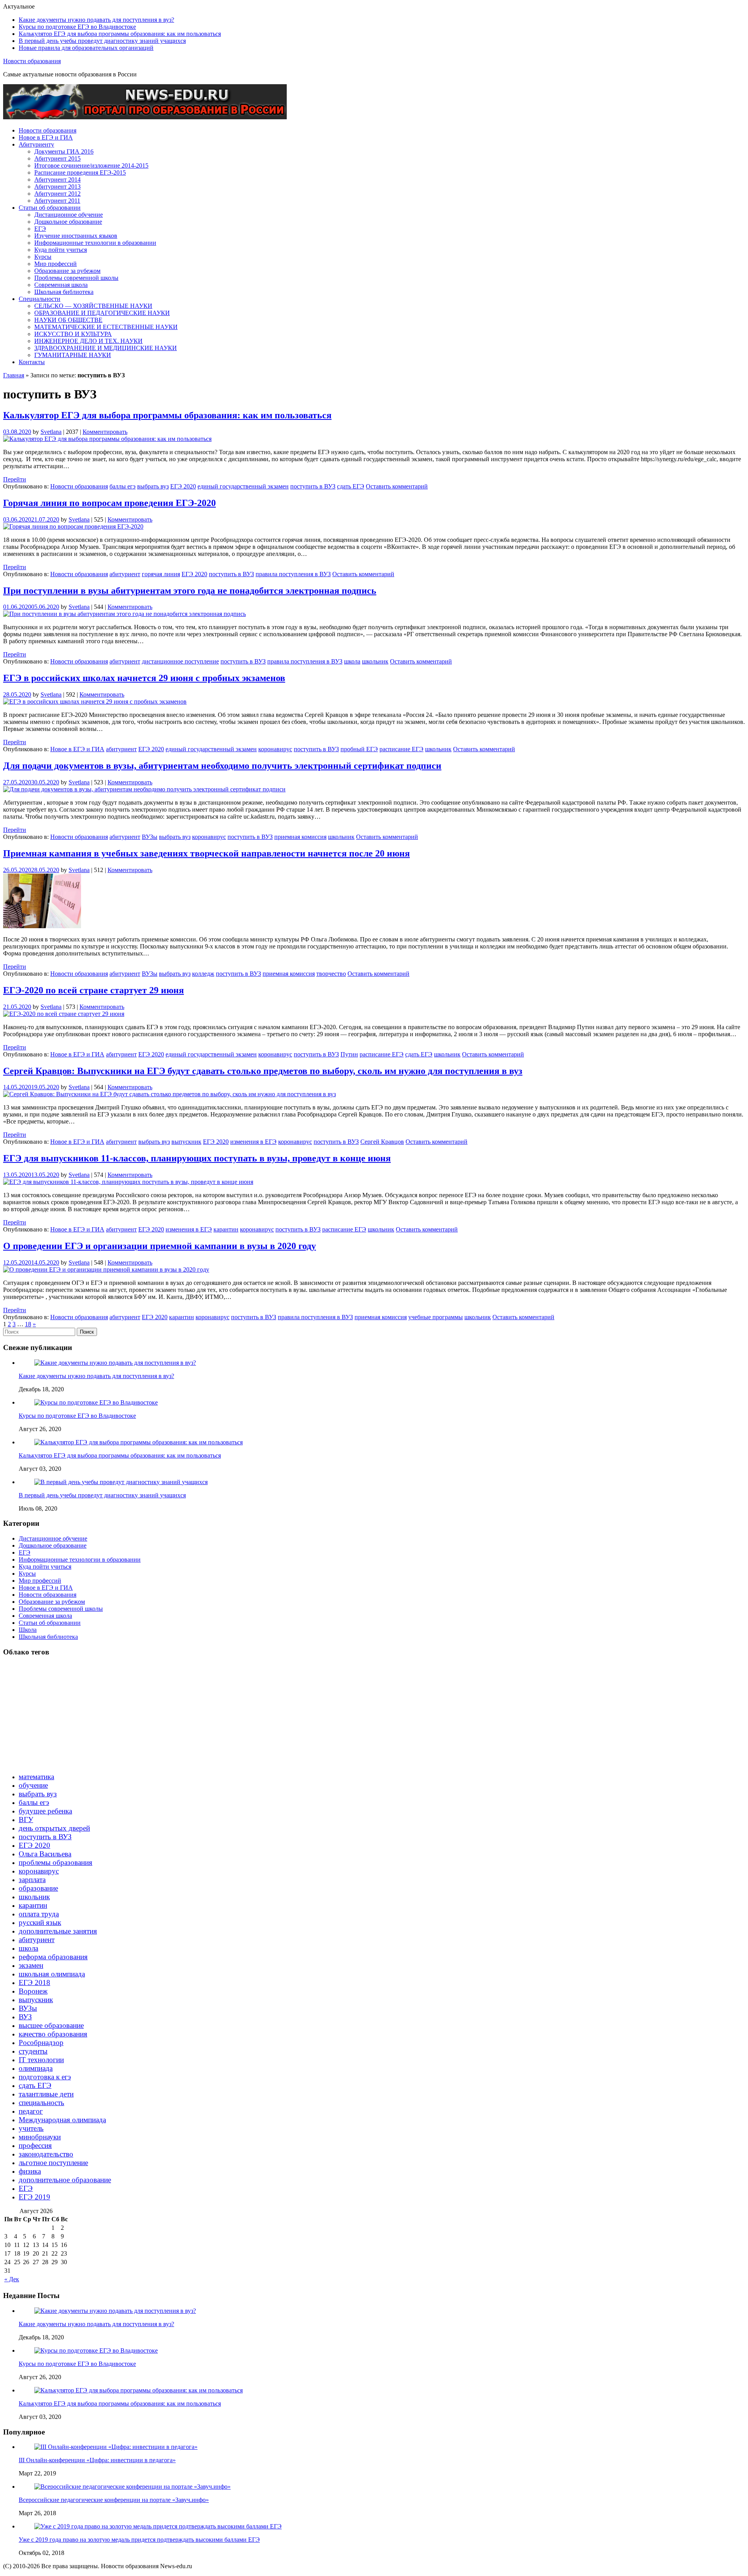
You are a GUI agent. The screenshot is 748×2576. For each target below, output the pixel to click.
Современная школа (61, 285)
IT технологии (41, 2060)
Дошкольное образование (68, 222)
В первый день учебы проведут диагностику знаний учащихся (102, 41)
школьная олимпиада (52, 1974)
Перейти (15, 479)
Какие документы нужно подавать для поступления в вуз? (96, 20)
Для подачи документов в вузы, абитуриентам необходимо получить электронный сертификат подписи (222, 766)
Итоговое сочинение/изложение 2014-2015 (91, 165)
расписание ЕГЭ (401, 749)
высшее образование (51, 2025)
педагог (31, 2111)
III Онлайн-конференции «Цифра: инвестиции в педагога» (97, 2460)
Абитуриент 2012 (57, 194)
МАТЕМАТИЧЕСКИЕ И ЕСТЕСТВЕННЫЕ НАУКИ (106, 327)
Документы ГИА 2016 (64, 151)
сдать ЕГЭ (351, 486)
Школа (28, 1630)
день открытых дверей (54, 1828)
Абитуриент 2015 (57, 158)
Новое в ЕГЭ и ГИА (46, 137)
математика (36, 1777)
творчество (331, 974)
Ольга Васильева (45, 1854)
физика (30, 2171)
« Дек (12, 2279)
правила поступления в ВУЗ (293, 574)
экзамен (31, 1965)
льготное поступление (53, 2163)
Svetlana (51, 432)
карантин (226, 1229)
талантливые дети (46, 2094)
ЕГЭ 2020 (183, 486)
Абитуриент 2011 (57, 201)
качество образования (53, 2034)
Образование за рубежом (67, 271)
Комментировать (105, 432)
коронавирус (275, 749)
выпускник (186, 1142)
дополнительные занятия (58, 1931)
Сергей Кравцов (382, 1142)
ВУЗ (25, 2017)
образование (38, 1888)
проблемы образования (56, 1862)
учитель (31, 2128)
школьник (375, 661)
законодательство (46, 2154)
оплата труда (39, 1914)
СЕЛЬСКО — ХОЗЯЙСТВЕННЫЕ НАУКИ (93, 306)
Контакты (32, 362)
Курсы (43, 257)
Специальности (40, 299)
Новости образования (32, 61)
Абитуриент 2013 (57, 187)
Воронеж (33, 1991)
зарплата (32, 1880)
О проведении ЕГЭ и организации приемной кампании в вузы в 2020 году (160, 1246)
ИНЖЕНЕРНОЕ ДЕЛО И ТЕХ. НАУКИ (88, 341)
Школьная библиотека (64, 292)
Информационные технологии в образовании (95, 243)
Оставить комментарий (397, 486)
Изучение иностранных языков (76, 236)
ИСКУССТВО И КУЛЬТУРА (73, 334)
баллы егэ (123, 486)
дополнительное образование (65, 2180)
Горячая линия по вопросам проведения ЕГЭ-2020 (109, 503)
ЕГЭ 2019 (34, 2197)
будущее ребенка (45, 1811)
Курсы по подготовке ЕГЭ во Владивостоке (77, 27)
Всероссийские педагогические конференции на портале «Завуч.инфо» (114, 2500)
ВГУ (26, 1820)
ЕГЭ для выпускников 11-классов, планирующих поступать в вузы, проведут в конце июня (197, 1158)
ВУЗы (150, 837)
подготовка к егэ (45, 2077)
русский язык (40, 1922)
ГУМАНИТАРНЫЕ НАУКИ (73, 355)
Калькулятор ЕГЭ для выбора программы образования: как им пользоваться (120, 34)
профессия (35, 2145)
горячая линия (161, 574)
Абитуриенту (36, 144)
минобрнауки (40, 2137)
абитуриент (125, 574)
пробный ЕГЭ (359, 749)
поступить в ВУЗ (313, 486)
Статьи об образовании (50, 208)
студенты (33, 2051)
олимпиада (36, 2068)
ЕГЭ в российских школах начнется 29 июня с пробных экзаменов (144, 678)
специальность (41, 2103)
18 (28, 1324)
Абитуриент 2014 (57, 180)
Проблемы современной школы (76, 278)
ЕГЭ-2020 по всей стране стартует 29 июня (93, 990)
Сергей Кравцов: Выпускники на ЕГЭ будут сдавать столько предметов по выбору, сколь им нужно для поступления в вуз (263, 1071)
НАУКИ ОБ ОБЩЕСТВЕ (68, 320)
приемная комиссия (300, 837)
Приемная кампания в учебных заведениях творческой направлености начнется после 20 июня (206, 853)
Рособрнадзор (41, 2043)
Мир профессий (56, 264)
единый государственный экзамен (243, 486)
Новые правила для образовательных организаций (86, 48)
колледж (203, 974)
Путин (349, 1054)
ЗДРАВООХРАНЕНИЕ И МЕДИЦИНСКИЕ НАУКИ (106, 348)
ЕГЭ (40, 229)
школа (352, 661)
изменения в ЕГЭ (253, 1142)
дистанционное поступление (180, 661)
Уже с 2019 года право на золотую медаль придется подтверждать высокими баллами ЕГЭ (139, 2540)
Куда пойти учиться (61, 250)
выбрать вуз (153, 486)
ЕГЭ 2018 (34, 1982)
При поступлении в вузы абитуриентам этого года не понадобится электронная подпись (190, 591)
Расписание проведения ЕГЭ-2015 (80, 172)
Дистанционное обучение (69, 215)
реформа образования (53, 1957)
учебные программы (436, 1317)
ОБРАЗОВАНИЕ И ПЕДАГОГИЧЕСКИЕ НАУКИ (102, 313)
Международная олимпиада (62, 2120)
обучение (33, 1785)
